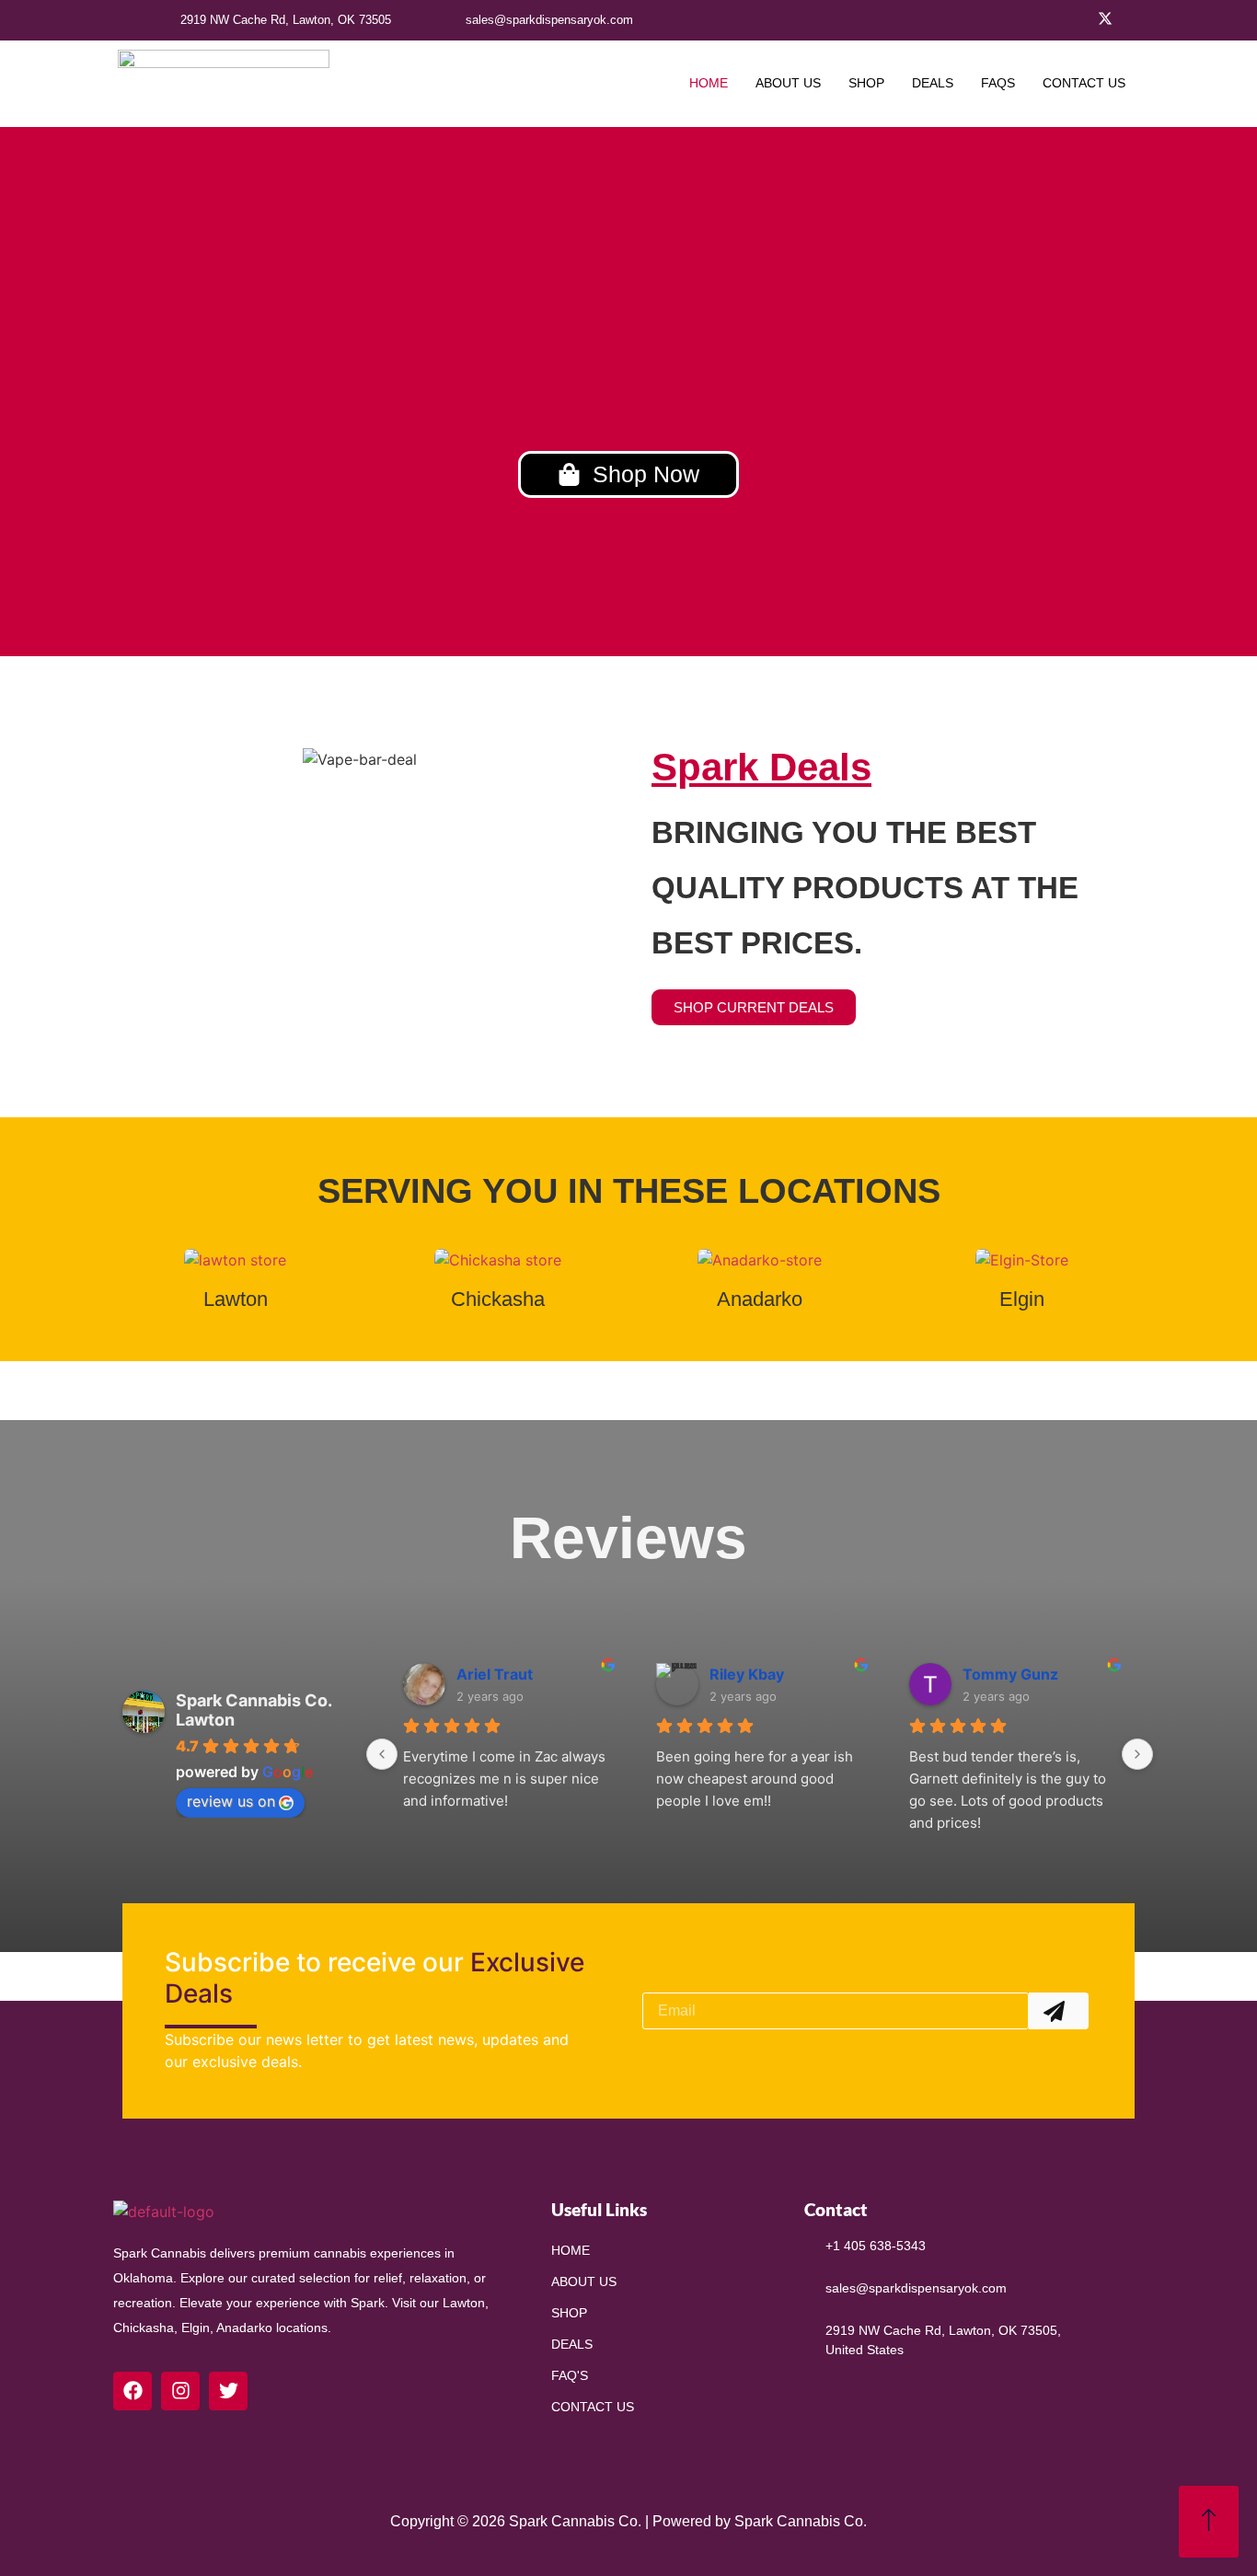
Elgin (1022, 1299)
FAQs (998, 83)
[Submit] (1059, 2011)
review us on (231, 1801)
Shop (866, 83)
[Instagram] (1128, 20)
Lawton (236, 1299)
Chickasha (498, 1299)
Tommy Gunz (1010, 1674)
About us (788, 83)
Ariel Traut (495, 1674)
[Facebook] (1082, 20)
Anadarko (760, 1299)
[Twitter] (1105, 20)
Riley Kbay (747, 1674)
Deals (933, 83)
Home (709, 83)
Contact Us (1084, 83)
